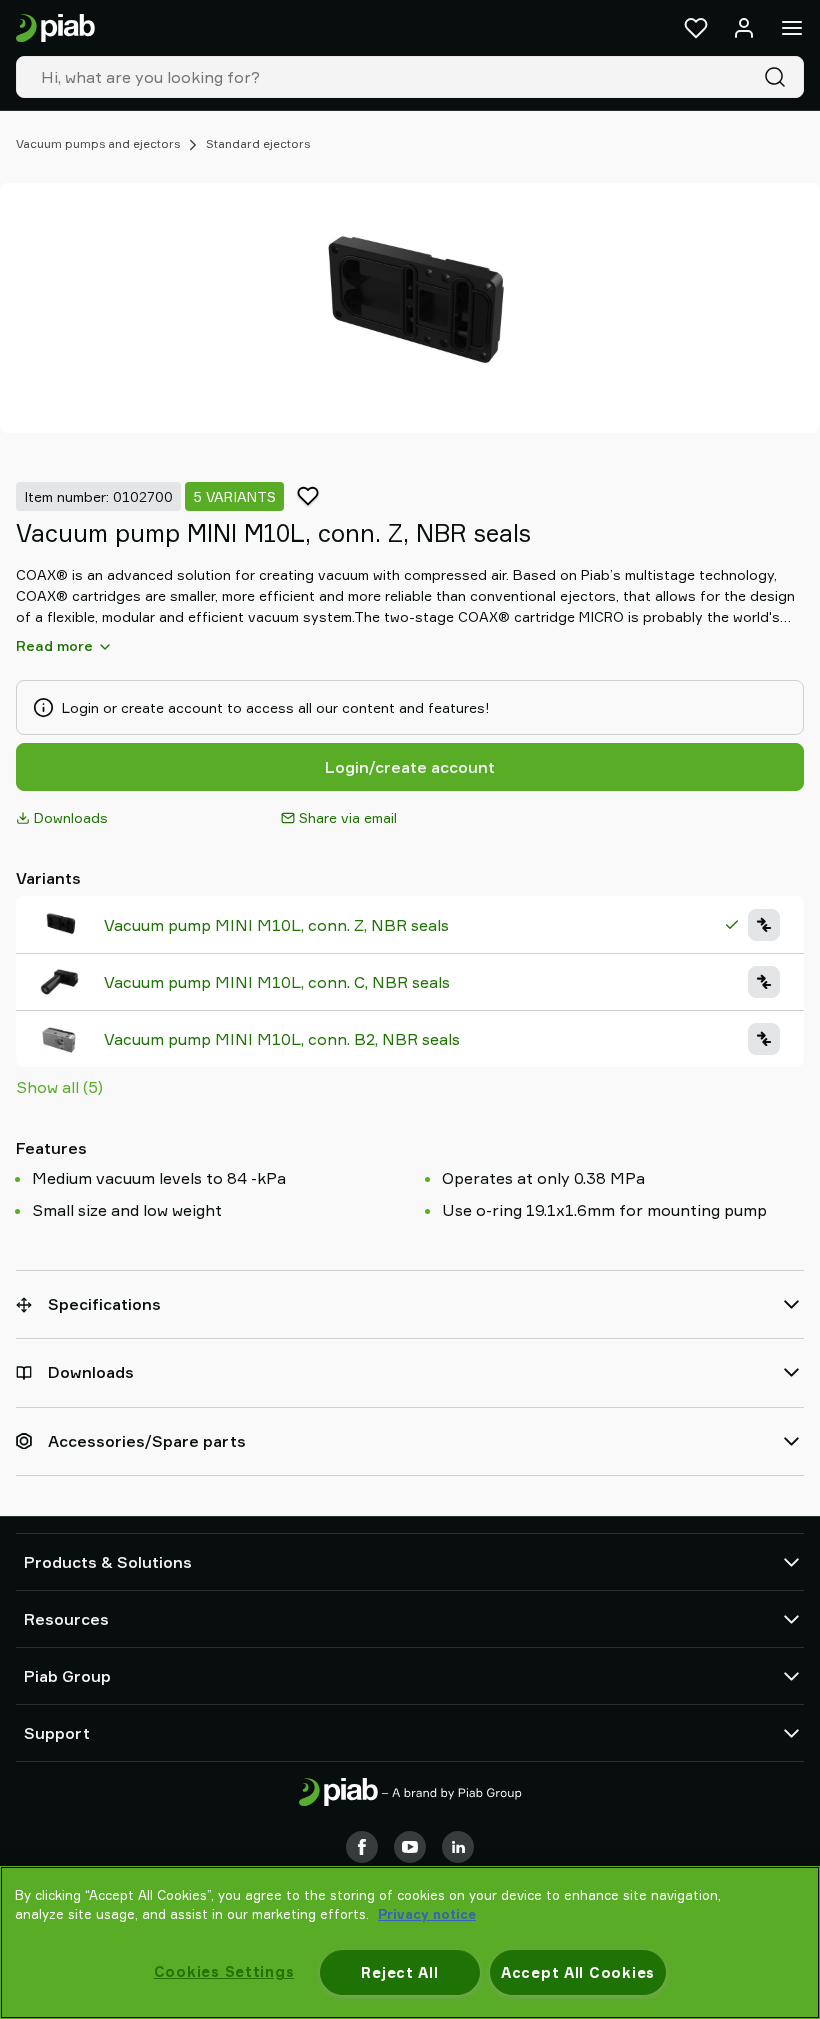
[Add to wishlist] (308, 496)
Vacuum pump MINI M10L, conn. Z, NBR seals (276, 925)
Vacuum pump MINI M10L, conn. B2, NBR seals (282, 1039)
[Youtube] (410, 1847)
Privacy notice (427, 1914)
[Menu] (792, 28)
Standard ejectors (258, 143)
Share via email (348, 817)
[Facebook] (362, 1847)
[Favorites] (696, 28)
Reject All (399, 1972)
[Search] (779, 77)
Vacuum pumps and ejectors (98, 143)
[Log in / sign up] (744, 28)
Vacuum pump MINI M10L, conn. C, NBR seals (277, 982)
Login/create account (410, 767)
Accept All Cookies (578, 1972)
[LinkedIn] (458, 1847)
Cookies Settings (224, 1971)
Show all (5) (59, 1087)
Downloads (71, 817)
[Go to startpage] (55, 28)
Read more (54, 645)
